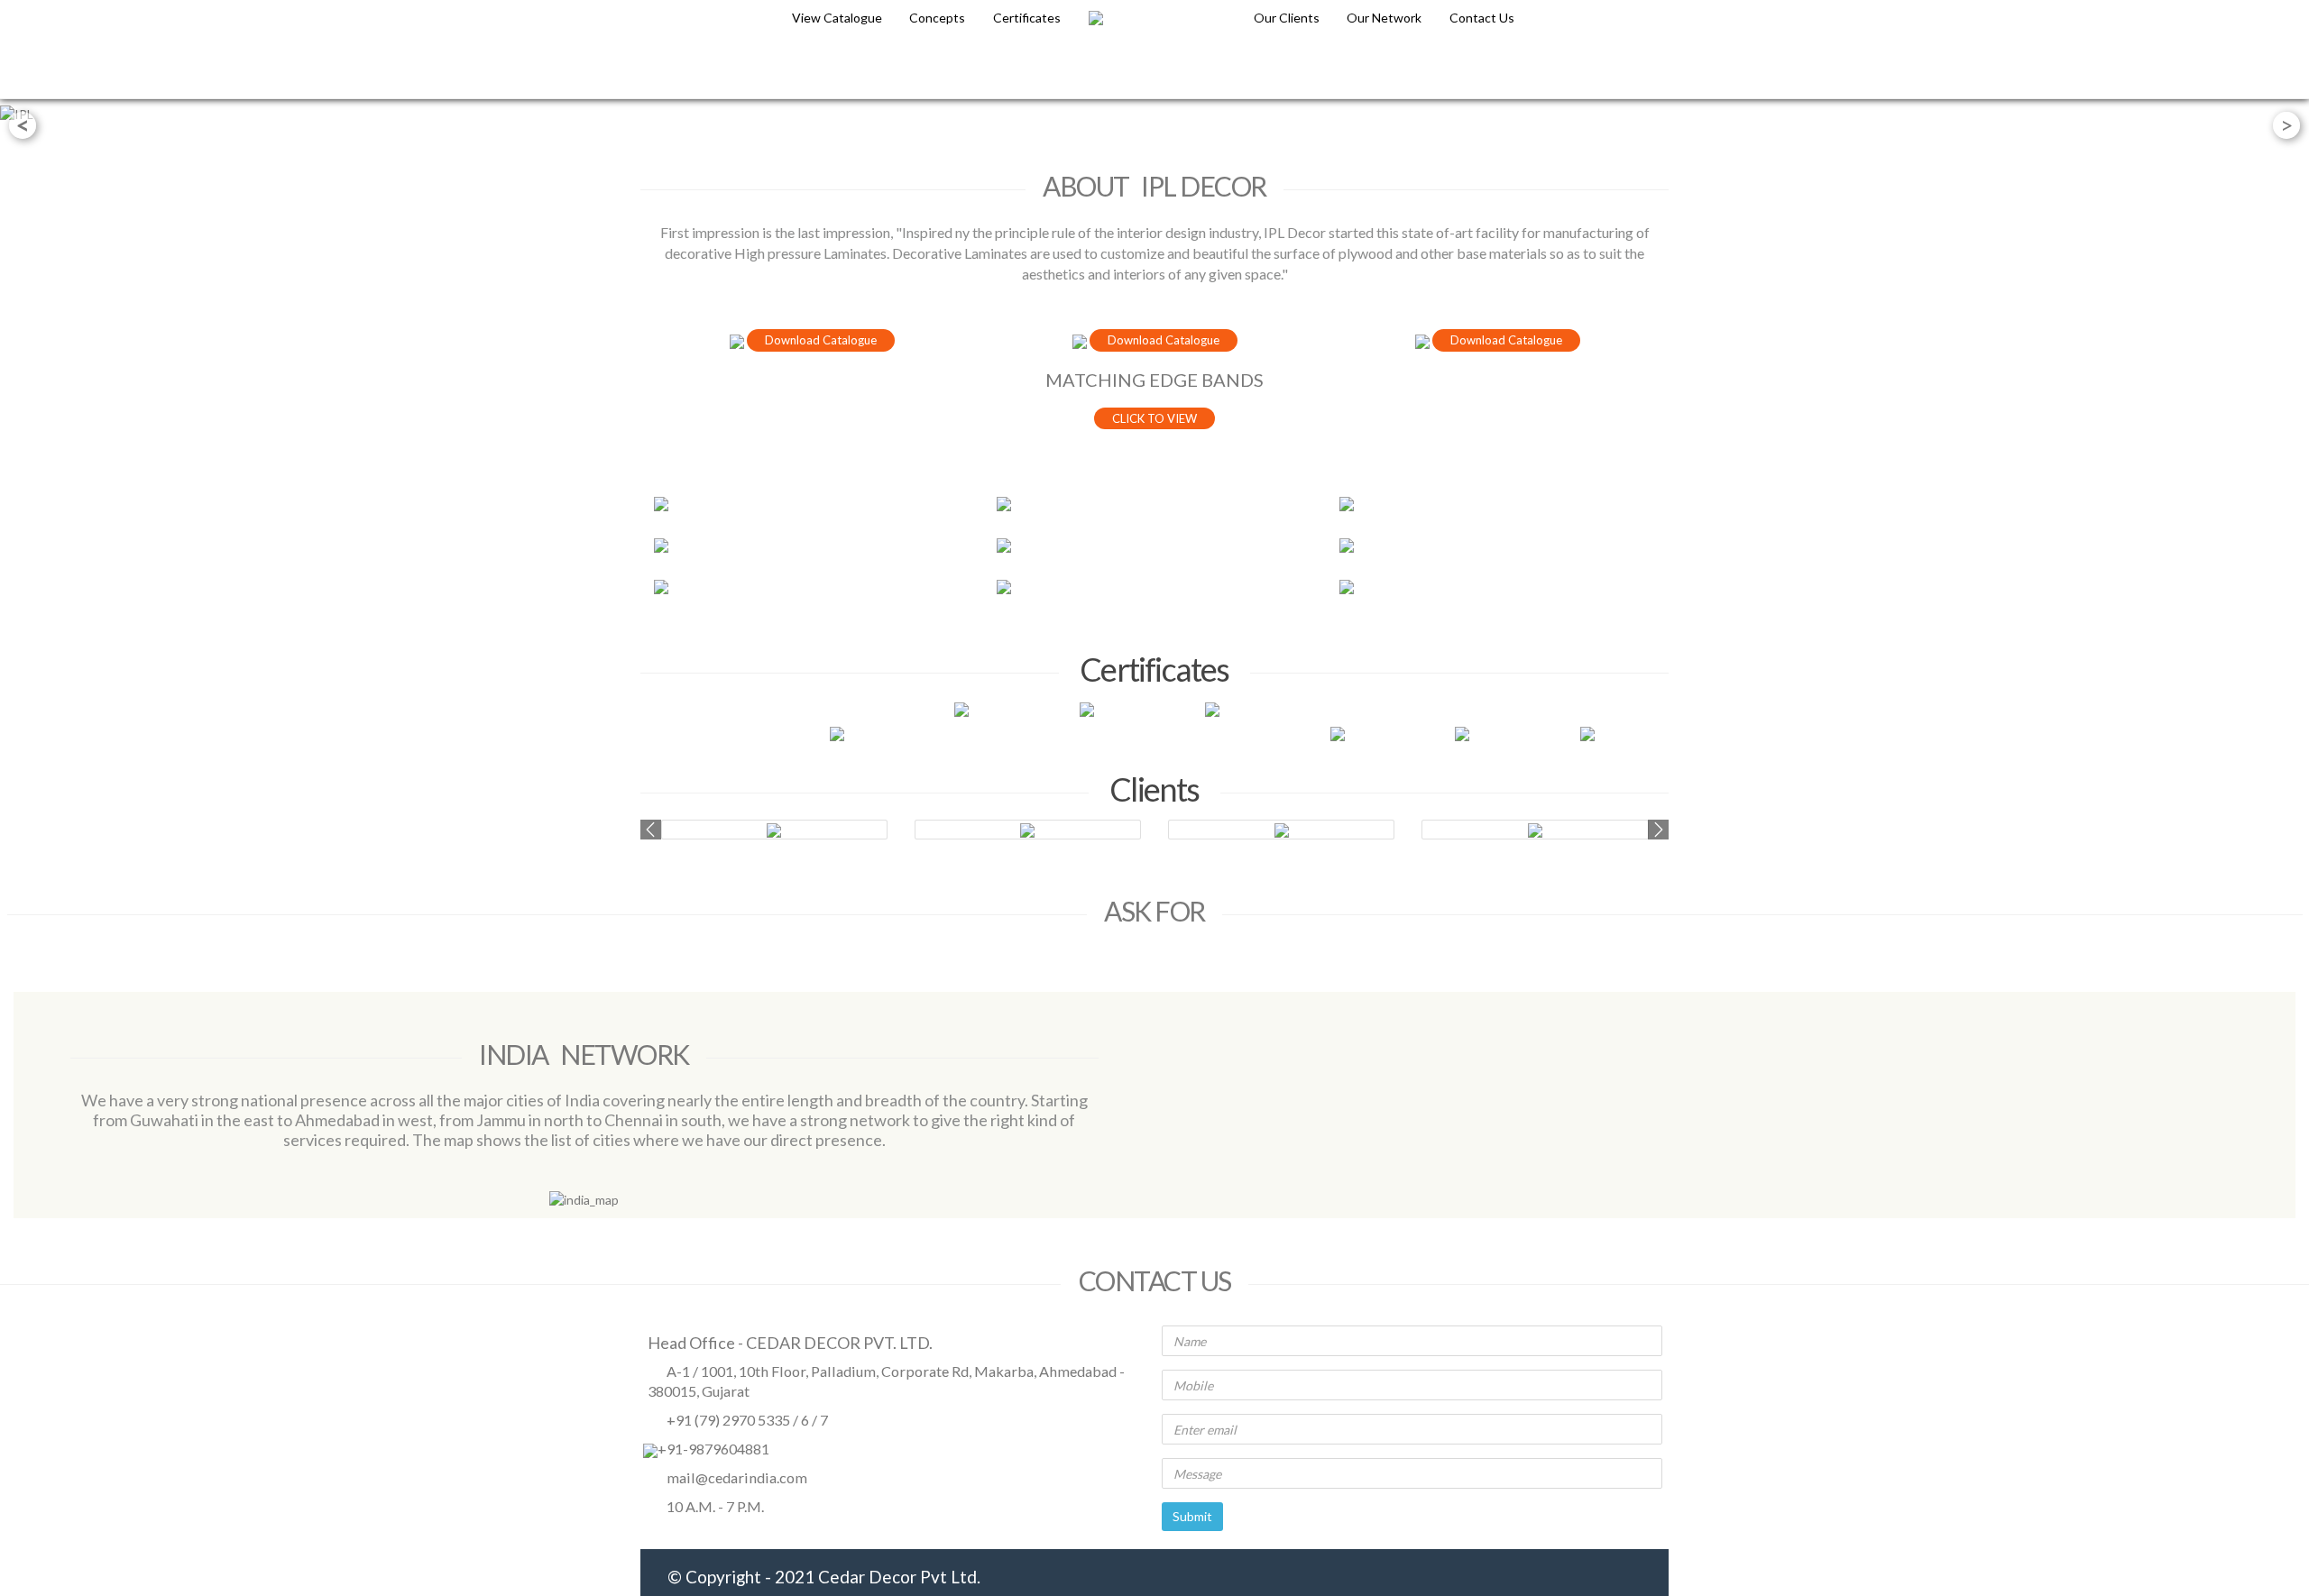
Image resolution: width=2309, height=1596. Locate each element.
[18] (1497, 504)
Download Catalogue (821, 340)
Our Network (1385, 18)
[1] (812, 504)
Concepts (937, 18)
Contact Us (1482, 18)
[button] (651, 830)
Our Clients (1288, 18)
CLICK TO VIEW (1154, 418)
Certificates (1027, 18)
